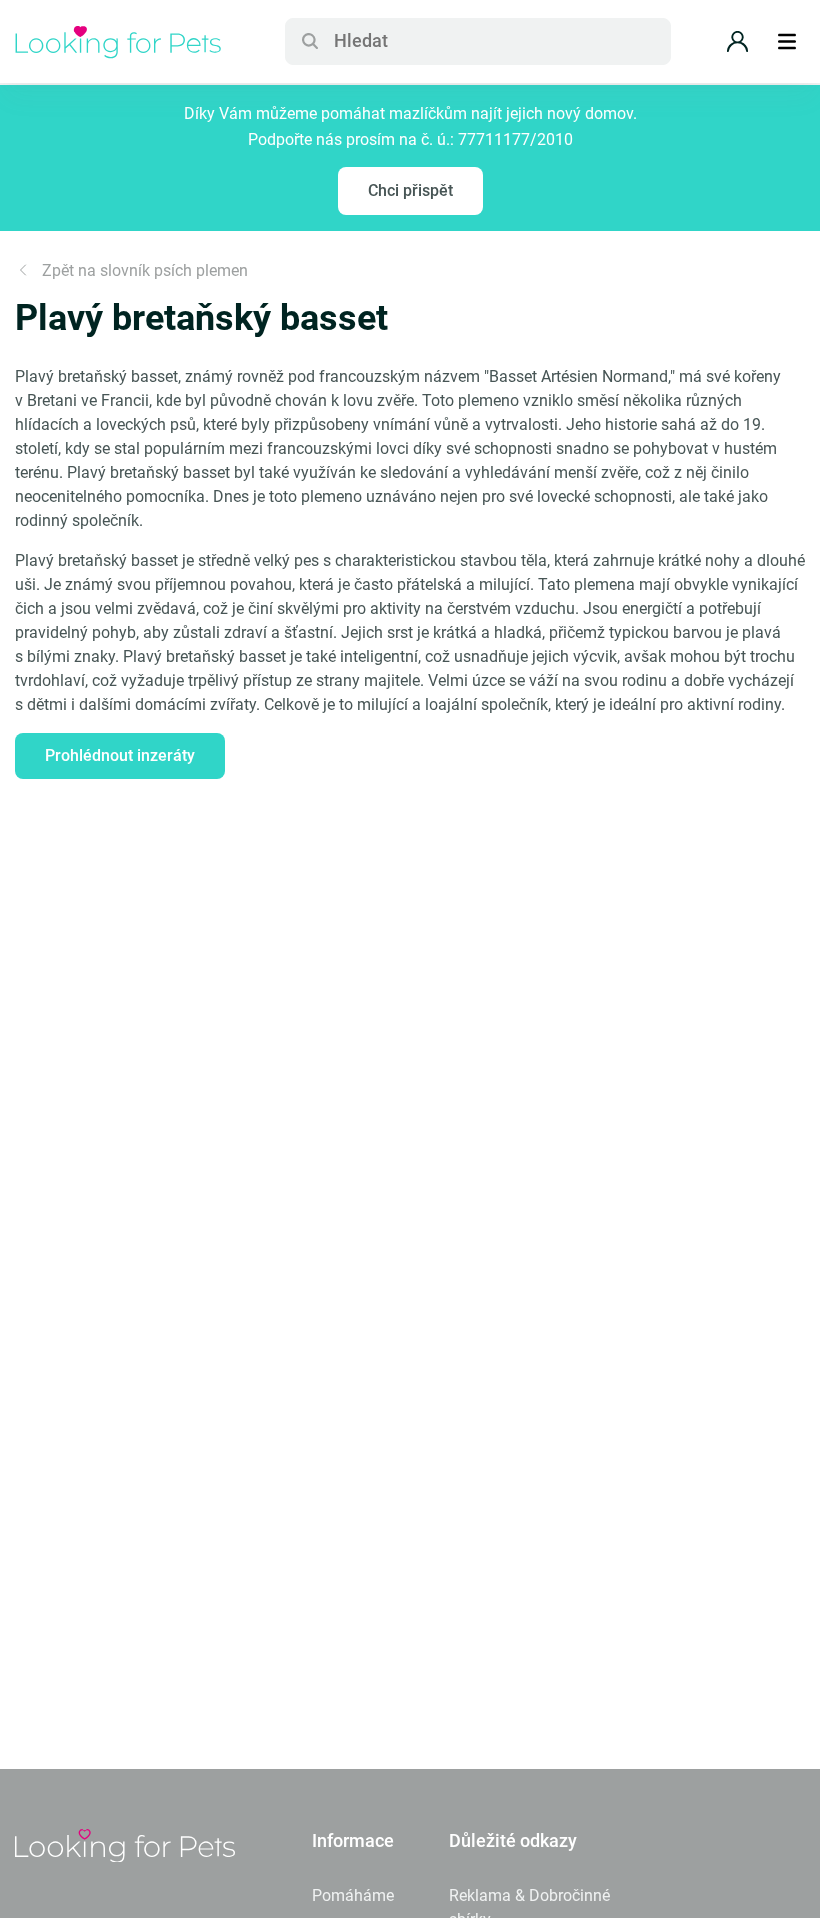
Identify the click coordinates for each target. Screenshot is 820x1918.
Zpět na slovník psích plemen (145, 270)
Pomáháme (353, 1895)
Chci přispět (410, 190)
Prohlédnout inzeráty (120, 755)
